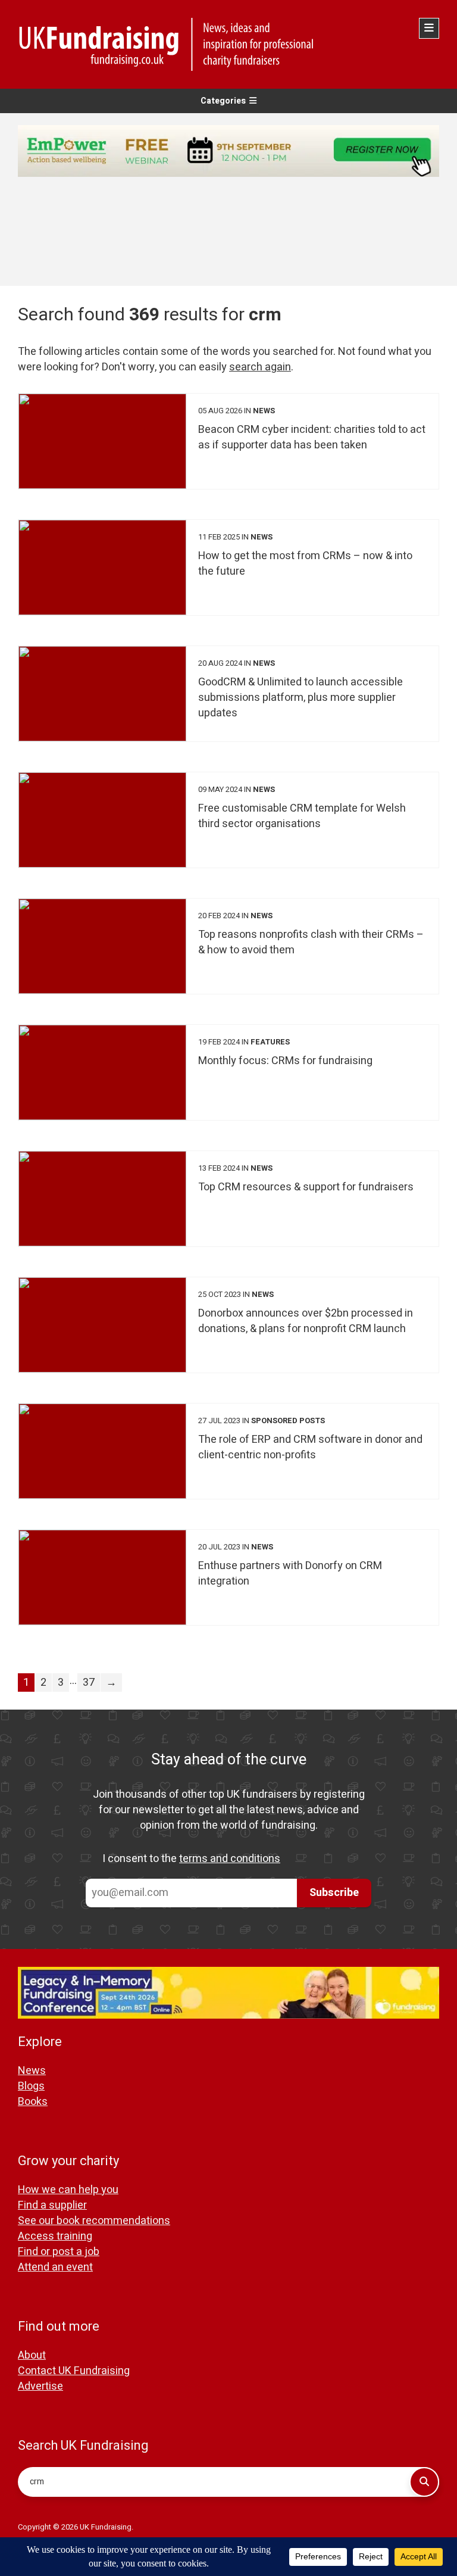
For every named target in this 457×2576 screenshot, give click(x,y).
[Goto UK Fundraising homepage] (226, 44)
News (32, 2071)
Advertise (40, 2386)
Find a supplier (52, 2205)
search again (260, 367)
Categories (223, 101)
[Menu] (429, 28)
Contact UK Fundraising (74, 2371)
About (32, 2355)
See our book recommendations (94, 2221)
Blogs (31, 2086)
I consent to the (191, 1859)
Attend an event (55, 2267)
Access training (55, 2236)
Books (33, 2102)
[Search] (424, 2482)
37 (89, 1682)
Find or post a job (59, 2252)
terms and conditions (230, 1859)
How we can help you (68, 2190)
